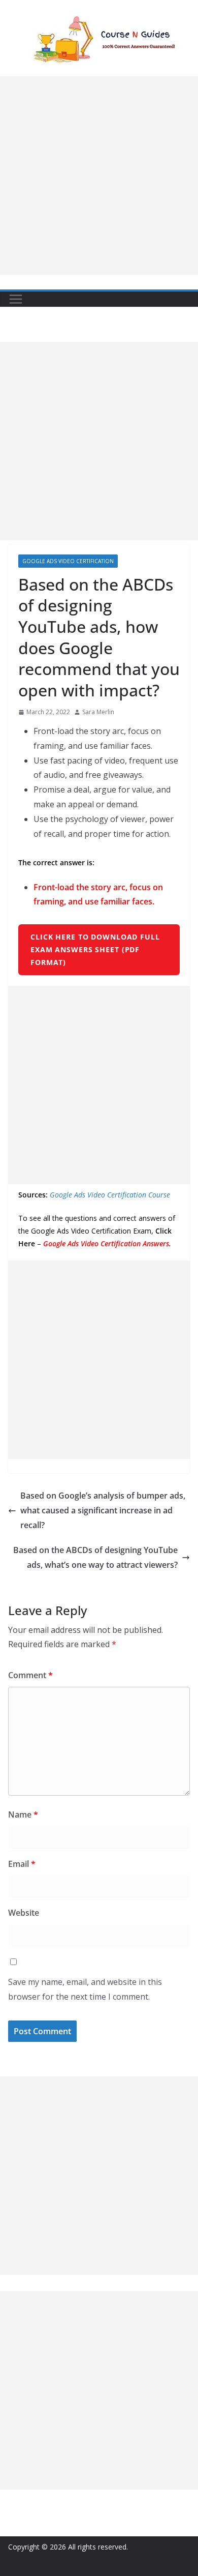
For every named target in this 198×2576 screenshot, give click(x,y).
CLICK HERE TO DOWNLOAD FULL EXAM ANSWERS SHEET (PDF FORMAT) (95, 949)
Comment (30, 1675)
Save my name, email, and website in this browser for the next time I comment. (85, 1989)
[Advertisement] (99, 175)
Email (22, 1864)
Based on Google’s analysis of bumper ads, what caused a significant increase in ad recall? (103, 1510)
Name (23, 1814)
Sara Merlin (98, 712)
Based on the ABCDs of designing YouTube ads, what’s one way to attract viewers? (95, 1557)
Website (24, 1913)
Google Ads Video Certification (68, 561)
